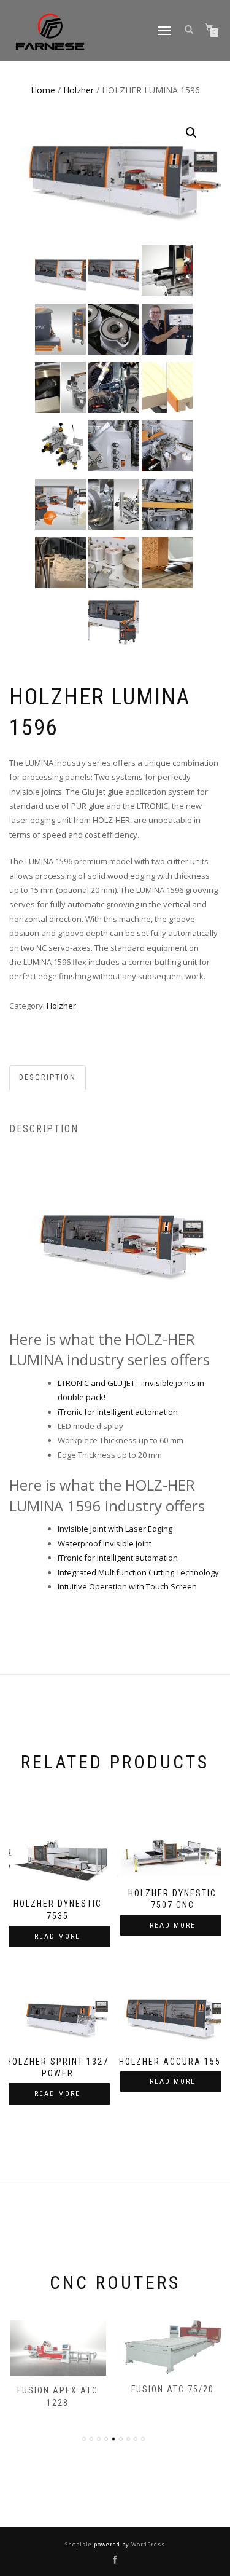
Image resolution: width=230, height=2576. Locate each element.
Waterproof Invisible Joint (105, 1543)
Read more (57, 1936)
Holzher (79, 90)
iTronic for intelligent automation (118, 1412)
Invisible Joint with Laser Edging (115, 1529)
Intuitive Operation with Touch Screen (127, 1586)
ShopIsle (79, 2544)
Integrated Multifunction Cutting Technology (138, 1572)
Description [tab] (48, 1077)
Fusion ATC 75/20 (173, 2389)
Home (43, 90)
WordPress (147, 2544)
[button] (191, 133)
